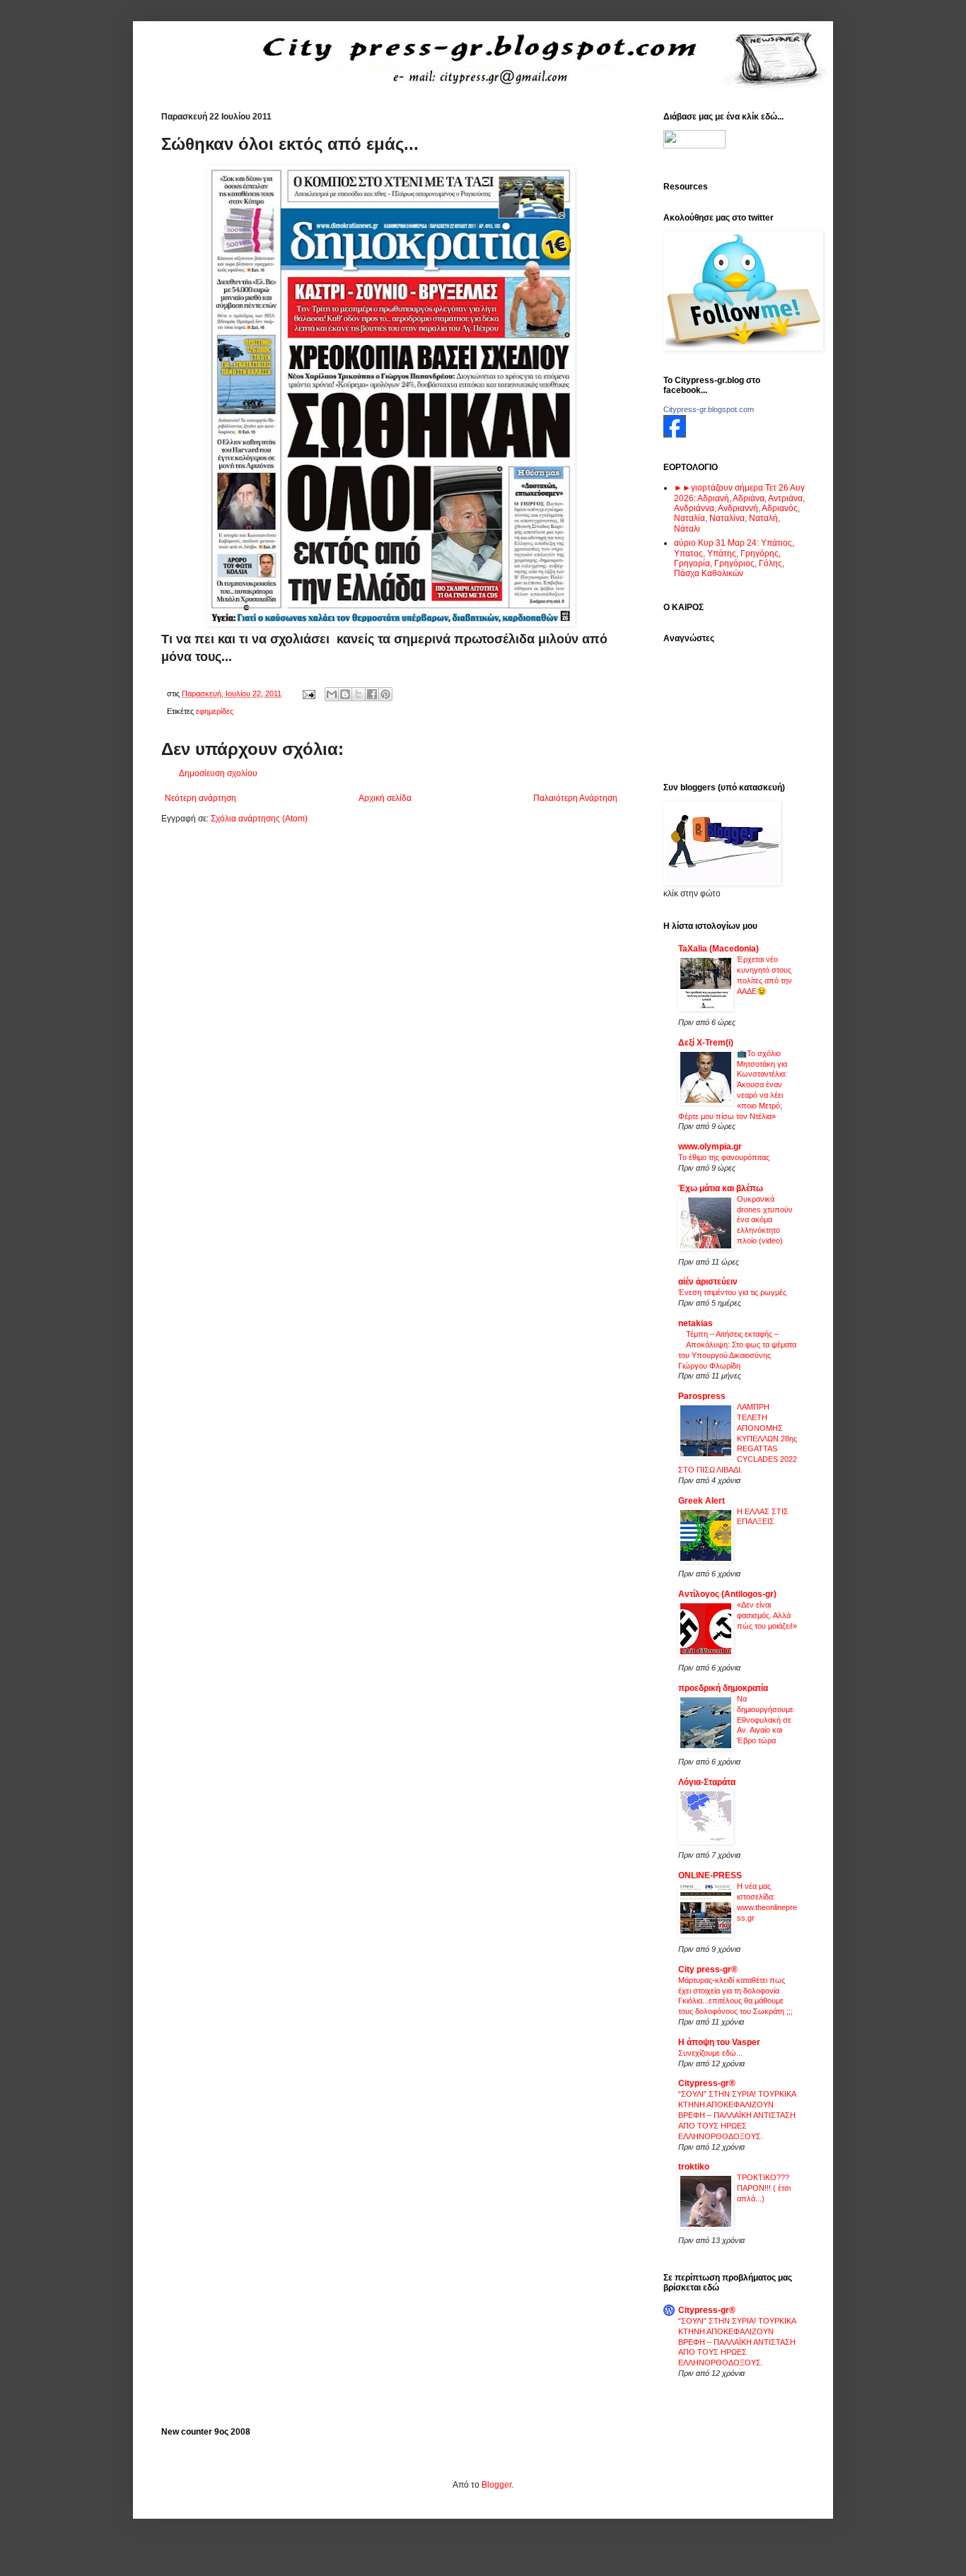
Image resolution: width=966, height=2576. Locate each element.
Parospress (702, 1396)
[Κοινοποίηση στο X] (359, 694)
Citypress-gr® (707, 2083)
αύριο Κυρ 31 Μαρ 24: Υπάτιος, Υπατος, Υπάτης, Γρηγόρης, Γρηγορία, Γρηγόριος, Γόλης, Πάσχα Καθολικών (734, 558)
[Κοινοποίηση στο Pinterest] (385, 694)
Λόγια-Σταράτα (707, 1782)
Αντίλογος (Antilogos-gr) (727, 1594)
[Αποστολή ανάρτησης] (308, 693)
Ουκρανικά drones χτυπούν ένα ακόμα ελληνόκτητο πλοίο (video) (765, 1220)
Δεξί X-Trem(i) (706, 1043)
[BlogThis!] (345, 694)
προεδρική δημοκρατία (723, 1688)
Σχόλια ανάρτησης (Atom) (259, 819)
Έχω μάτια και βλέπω (721, 1188)
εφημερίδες (215, 711)
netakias (696, 1323)
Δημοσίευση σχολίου (218, 773)
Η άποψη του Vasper (719, 2042)
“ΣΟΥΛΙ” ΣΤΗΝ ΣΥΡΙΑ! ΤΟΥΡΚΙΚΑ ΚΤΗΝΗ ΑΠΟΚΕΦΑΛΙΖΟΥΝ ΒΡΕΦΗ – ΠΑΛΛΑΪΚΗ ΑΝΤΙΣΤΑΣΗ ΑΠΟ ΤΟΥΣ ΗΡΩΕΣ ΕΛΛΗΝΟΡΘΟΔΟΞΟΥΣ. (737, 2115)
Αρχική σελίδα (385, 798)
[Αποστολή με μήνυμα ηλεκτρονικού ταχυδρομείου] (332, 694)
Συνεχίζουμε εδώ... (710, 2053)
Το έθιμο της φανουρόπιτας (724, 1157)
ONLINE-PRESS (710, 1875)
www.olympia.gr (710, 1147)
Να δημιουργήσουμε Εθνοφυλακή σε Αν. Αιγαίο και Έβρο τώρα (765, 1720)
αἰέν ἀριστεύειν (708, 1282)
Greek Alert (702, 1501)
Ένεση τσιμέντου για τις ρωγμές (732, 1292)
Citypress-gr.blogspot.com (709, 409)
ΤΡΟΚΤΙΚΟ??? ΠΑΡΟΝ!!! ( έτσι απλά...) (764, 2188)
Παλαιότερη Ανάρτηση (575, 798)
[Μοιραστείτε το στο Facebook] (372, 694)
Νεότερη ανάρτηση (200, 798)
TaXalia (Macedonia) (718, 949)
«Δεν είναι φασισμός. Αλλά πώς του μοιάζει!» (767, 1615)
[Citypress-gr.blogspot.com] (675, 435)
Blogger (496, 2485)
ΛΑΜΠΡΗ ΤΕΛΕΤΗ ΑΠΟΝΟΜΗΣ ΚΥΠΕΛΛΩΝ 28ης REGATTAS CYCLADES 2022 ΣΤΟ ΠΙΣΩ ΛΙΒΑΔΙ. (738, 1438)
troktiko (694, 2167)
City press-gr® (708, 1969)
